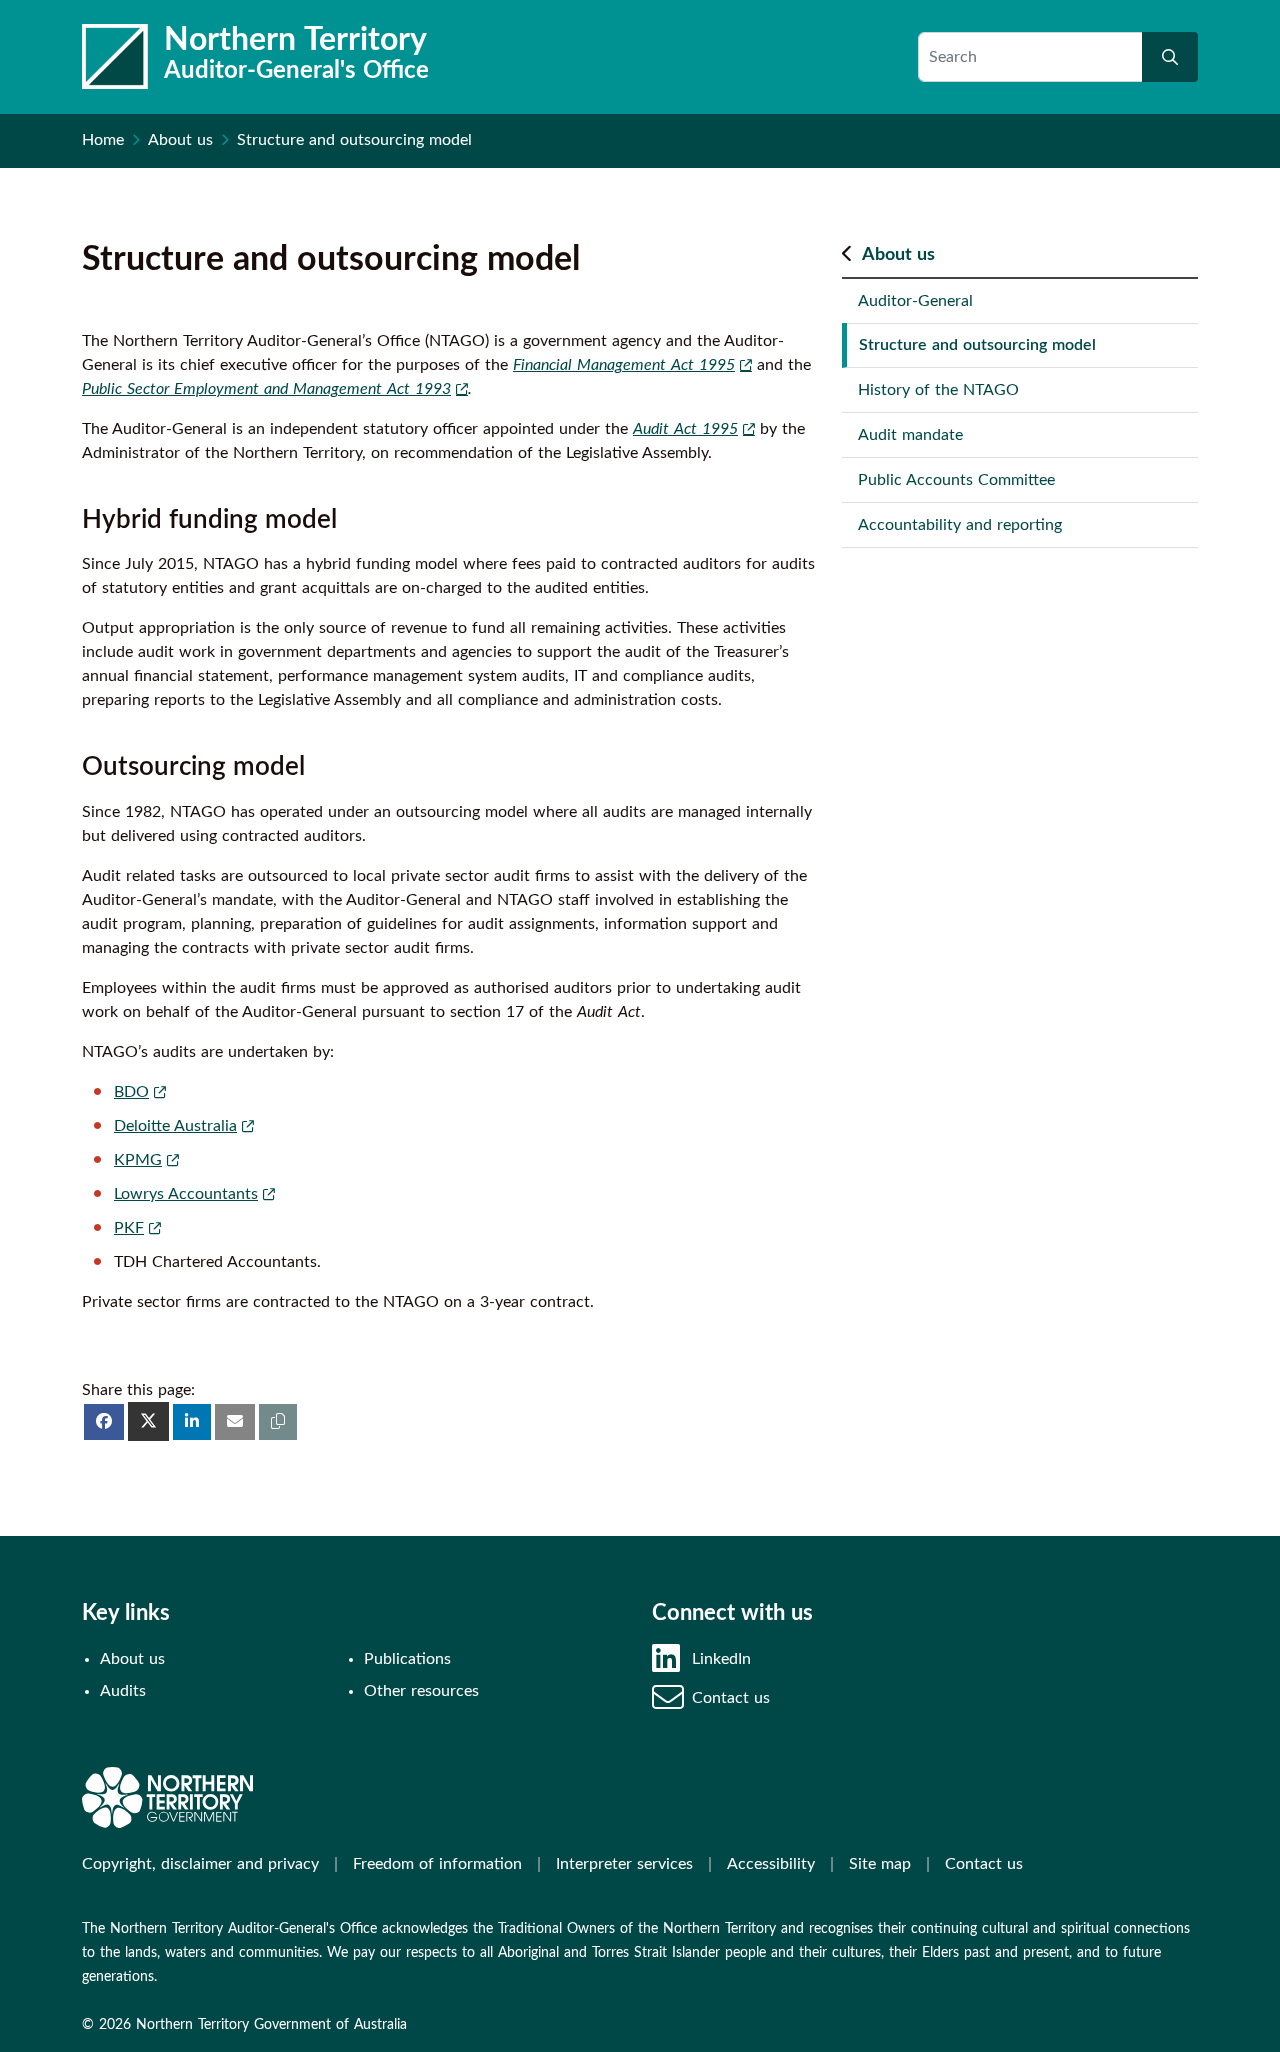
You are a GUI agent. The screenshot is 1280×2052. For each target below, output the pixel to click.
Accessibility (771, 1864)
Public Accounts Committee (956, 480)
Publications (407, 1659)
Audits (123, 1691)
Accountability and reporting (960, 525)
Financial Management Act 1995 (624, 365)
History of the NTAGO (938, 390)
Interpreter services (624, 1864)
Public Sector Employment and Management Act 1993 (266, 389)
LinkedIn (721, 1659)
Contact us (731, 1698)
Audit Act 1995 (685, 429)
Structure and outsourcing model (977, 345)
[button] (278, 1422)
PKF (129, 1228)
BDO (131, 1092)
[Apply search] (1170, 57)
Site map (880, 1864)
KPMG (138, 1160)
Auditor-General (915, 301)
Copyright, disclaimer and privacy (200, 1864)
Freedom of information (437, 1864)
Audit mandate (910, 435)
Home (103, 140)
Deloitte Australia (175, 1126)
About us (180, 140)
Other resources (421, 1691)
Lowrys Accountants (186, 1194)
